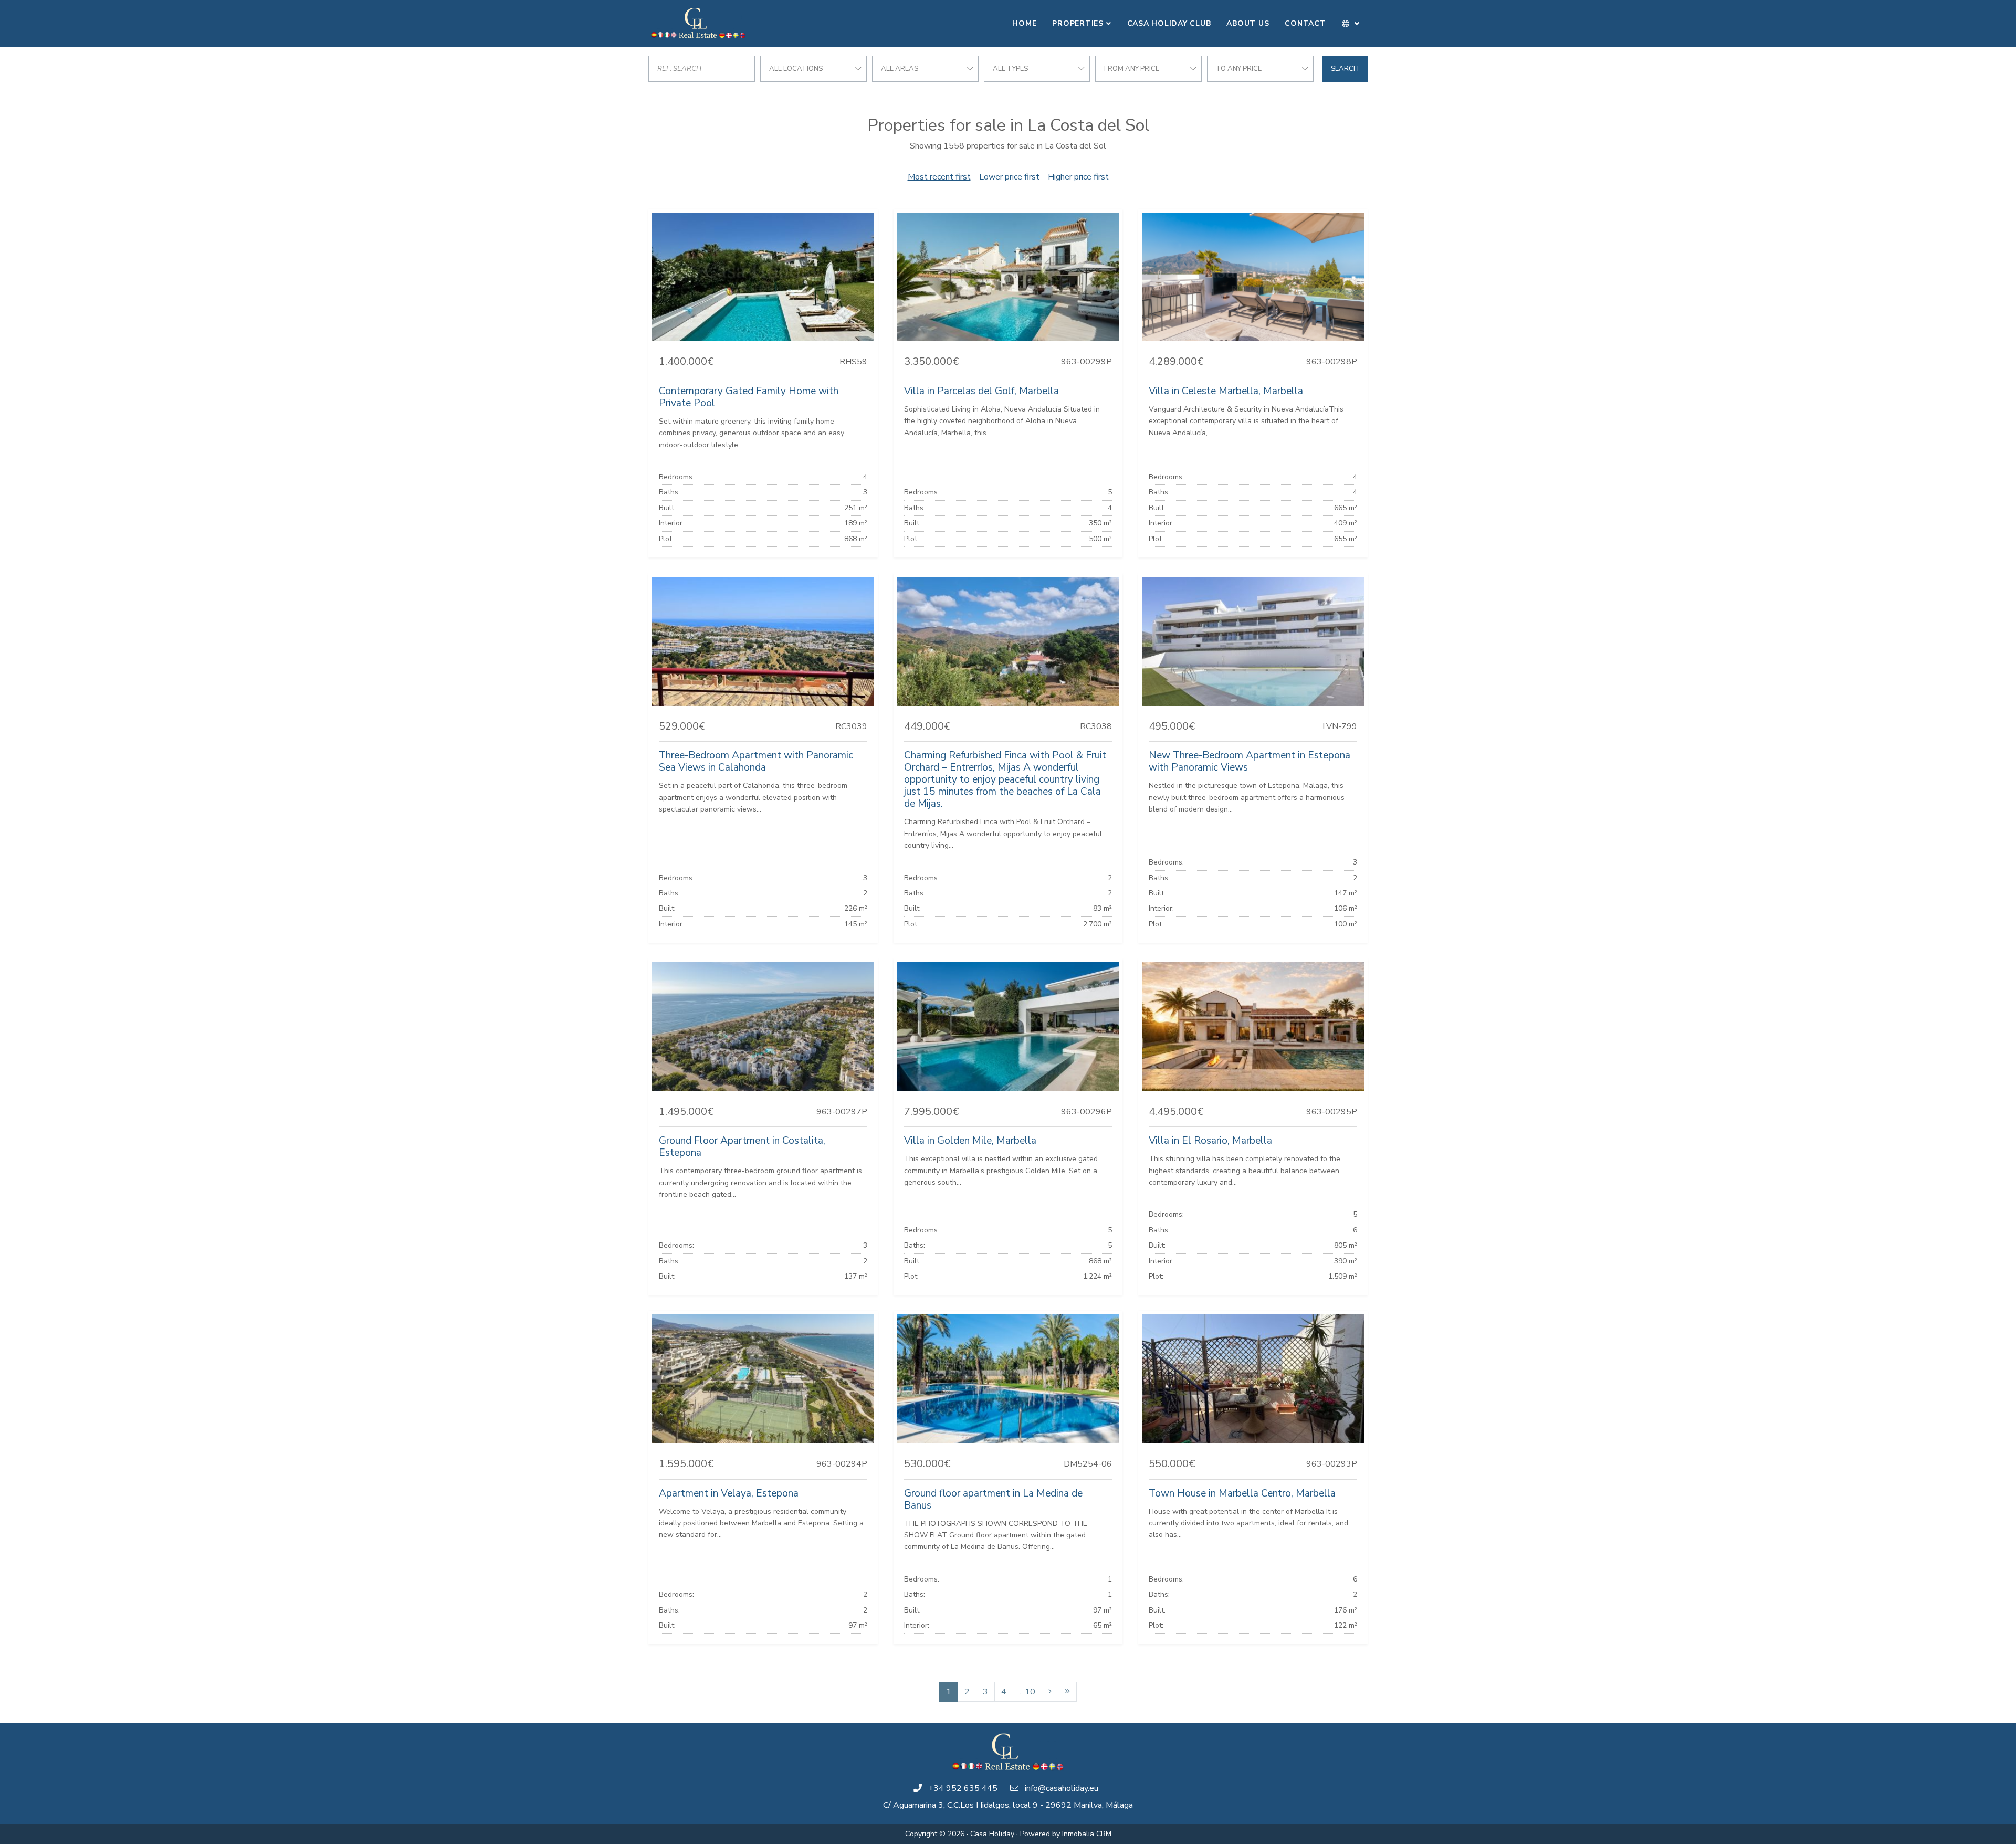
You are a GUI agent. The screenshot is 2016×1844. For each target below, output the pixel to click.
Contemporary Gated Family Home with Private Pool (749, 397)
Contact (1305, 23)
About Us (1248, 23)
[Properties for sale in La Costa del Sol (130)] (1067, 1692)
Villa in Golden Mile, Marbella (970, 1141)
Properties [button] (1078, 23)
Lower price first (1009, 177)
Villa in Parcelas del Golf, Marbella (981, 391)
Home (1024, 23)
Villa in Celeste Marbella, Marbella (1226, 391)
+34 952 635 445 (963, 1788)
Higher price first (1078, 177)
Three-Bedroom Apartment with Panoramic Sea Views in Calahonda (756, 761)
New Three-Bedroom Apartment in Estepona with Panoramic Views (1249, 761)
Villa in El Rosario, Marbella (1210, 1141)
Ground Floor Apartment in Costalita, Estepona (742, 1147)
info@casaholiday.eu (1062, 1788)
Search (1345, 69)
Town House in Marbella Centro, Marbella (1242, 1493)
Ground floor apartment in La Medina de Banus (993, 1499)
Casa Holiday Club (1169, 23)
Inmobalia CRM (1087, 1834)
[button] (1351, 24)
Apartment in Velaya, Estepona (729, 1493)
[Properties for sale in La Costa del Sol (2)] (1050, 1692)
